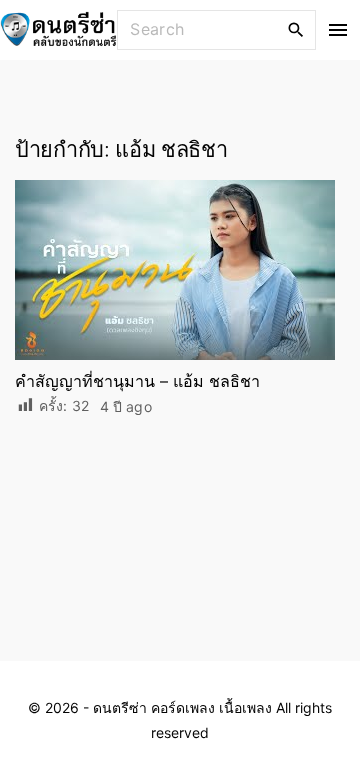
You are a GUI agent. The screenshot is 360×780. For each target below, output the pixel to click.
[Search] (296, 29)
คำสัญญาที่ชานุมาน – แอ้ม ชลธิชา (137, 381)
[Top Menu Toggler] (338, 30)
